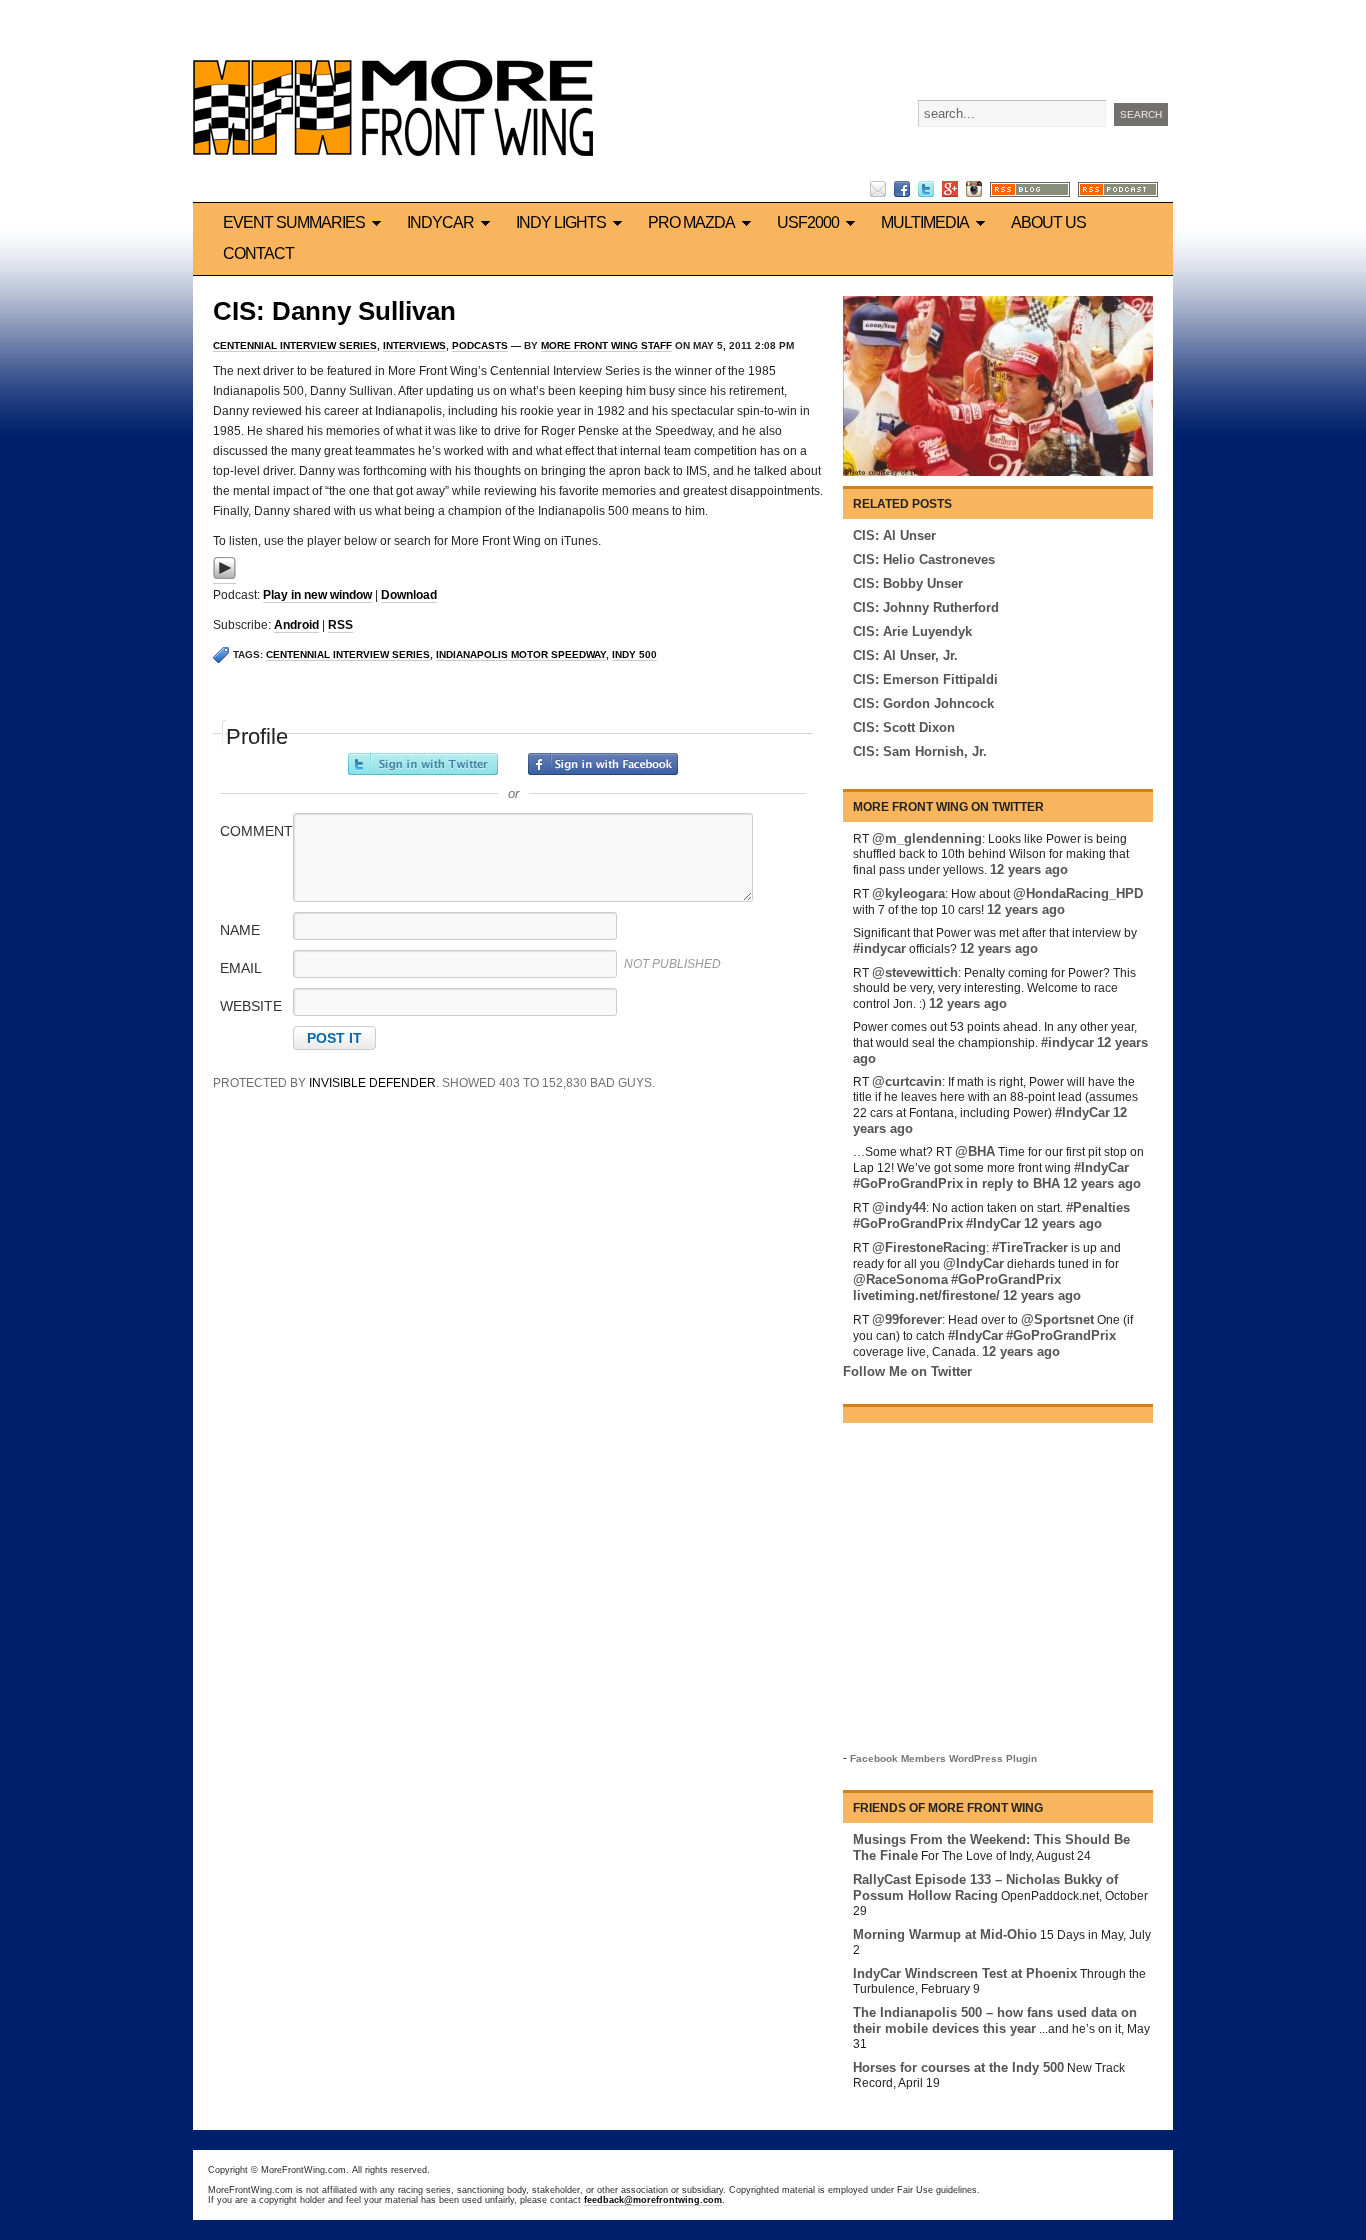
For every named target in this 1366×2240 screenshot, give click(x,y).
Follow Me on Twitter (907, 1371)
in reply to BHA (1013, 1183)
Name (240, 930)
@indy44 (899, 1207)
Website (251, 1006)
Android (296, 625)
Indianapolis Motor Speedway (521, 654)
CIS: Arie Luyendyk (912, 631)
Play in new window (317, 595)
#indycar (879, 948)
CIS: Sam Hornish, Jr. (920, 751)
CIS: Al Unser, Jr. (905, 655)
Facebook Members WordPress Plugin (943, 1758)
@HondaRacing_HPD (1078, 893)
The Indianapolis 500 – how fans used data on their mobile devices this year (995, 2020)
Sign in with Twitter (423, 764)
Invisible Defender (372, 1083)
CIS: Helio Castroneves (924, 559)
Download (409, 595)
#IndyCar (1082, 1112)
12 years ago (1029, 869)
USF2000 (808, 222)
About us (1048, 222)
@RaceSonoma (900, 1279)
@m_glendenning (927, 838)
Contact (258, 253)
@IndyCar (973, 1263)
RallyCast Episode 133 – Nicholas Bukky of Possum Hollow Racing (985, 1887)
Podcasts (480, 345)
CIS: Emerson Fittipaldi (925, 679)
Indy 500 (634, 654)
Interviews (414, 345)
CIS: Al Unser (894, 535)
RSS (340, 625)
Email (241, 968)
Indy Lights (561, 222)
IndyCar (440, 222)
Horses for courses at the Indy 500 (958, 2067)
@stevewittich (915, 972)
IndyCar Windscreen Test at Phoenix (965, 1973)
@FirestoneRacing (929, 1247)
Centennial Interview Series (295, 345)
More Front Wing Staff (606, 345)
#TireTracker (1030, 1247)
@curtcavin (907, 1081)
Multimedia (925, 222)
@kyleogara (908, 893)
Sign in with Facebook (603, 764)
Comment (255, 831)
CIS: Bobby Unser (908, 583)
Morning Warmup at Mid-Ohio (945, 1934)
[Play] (224, 576)
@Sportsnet (1057, 1319)
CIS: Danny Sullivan (334, 311)
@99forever (907, 1319)
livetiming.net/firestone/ (926, 1295)
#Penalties (1098, 1207)
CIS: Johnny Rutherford (926, 607)
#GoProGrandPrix (908, 1183)
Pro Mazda (691, 222)
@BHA (975, 1151)
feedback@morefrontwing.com (653, 2200)
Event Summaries (294, 222)
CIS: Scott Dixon (904, 727)
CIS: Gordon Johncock (923, 703)
